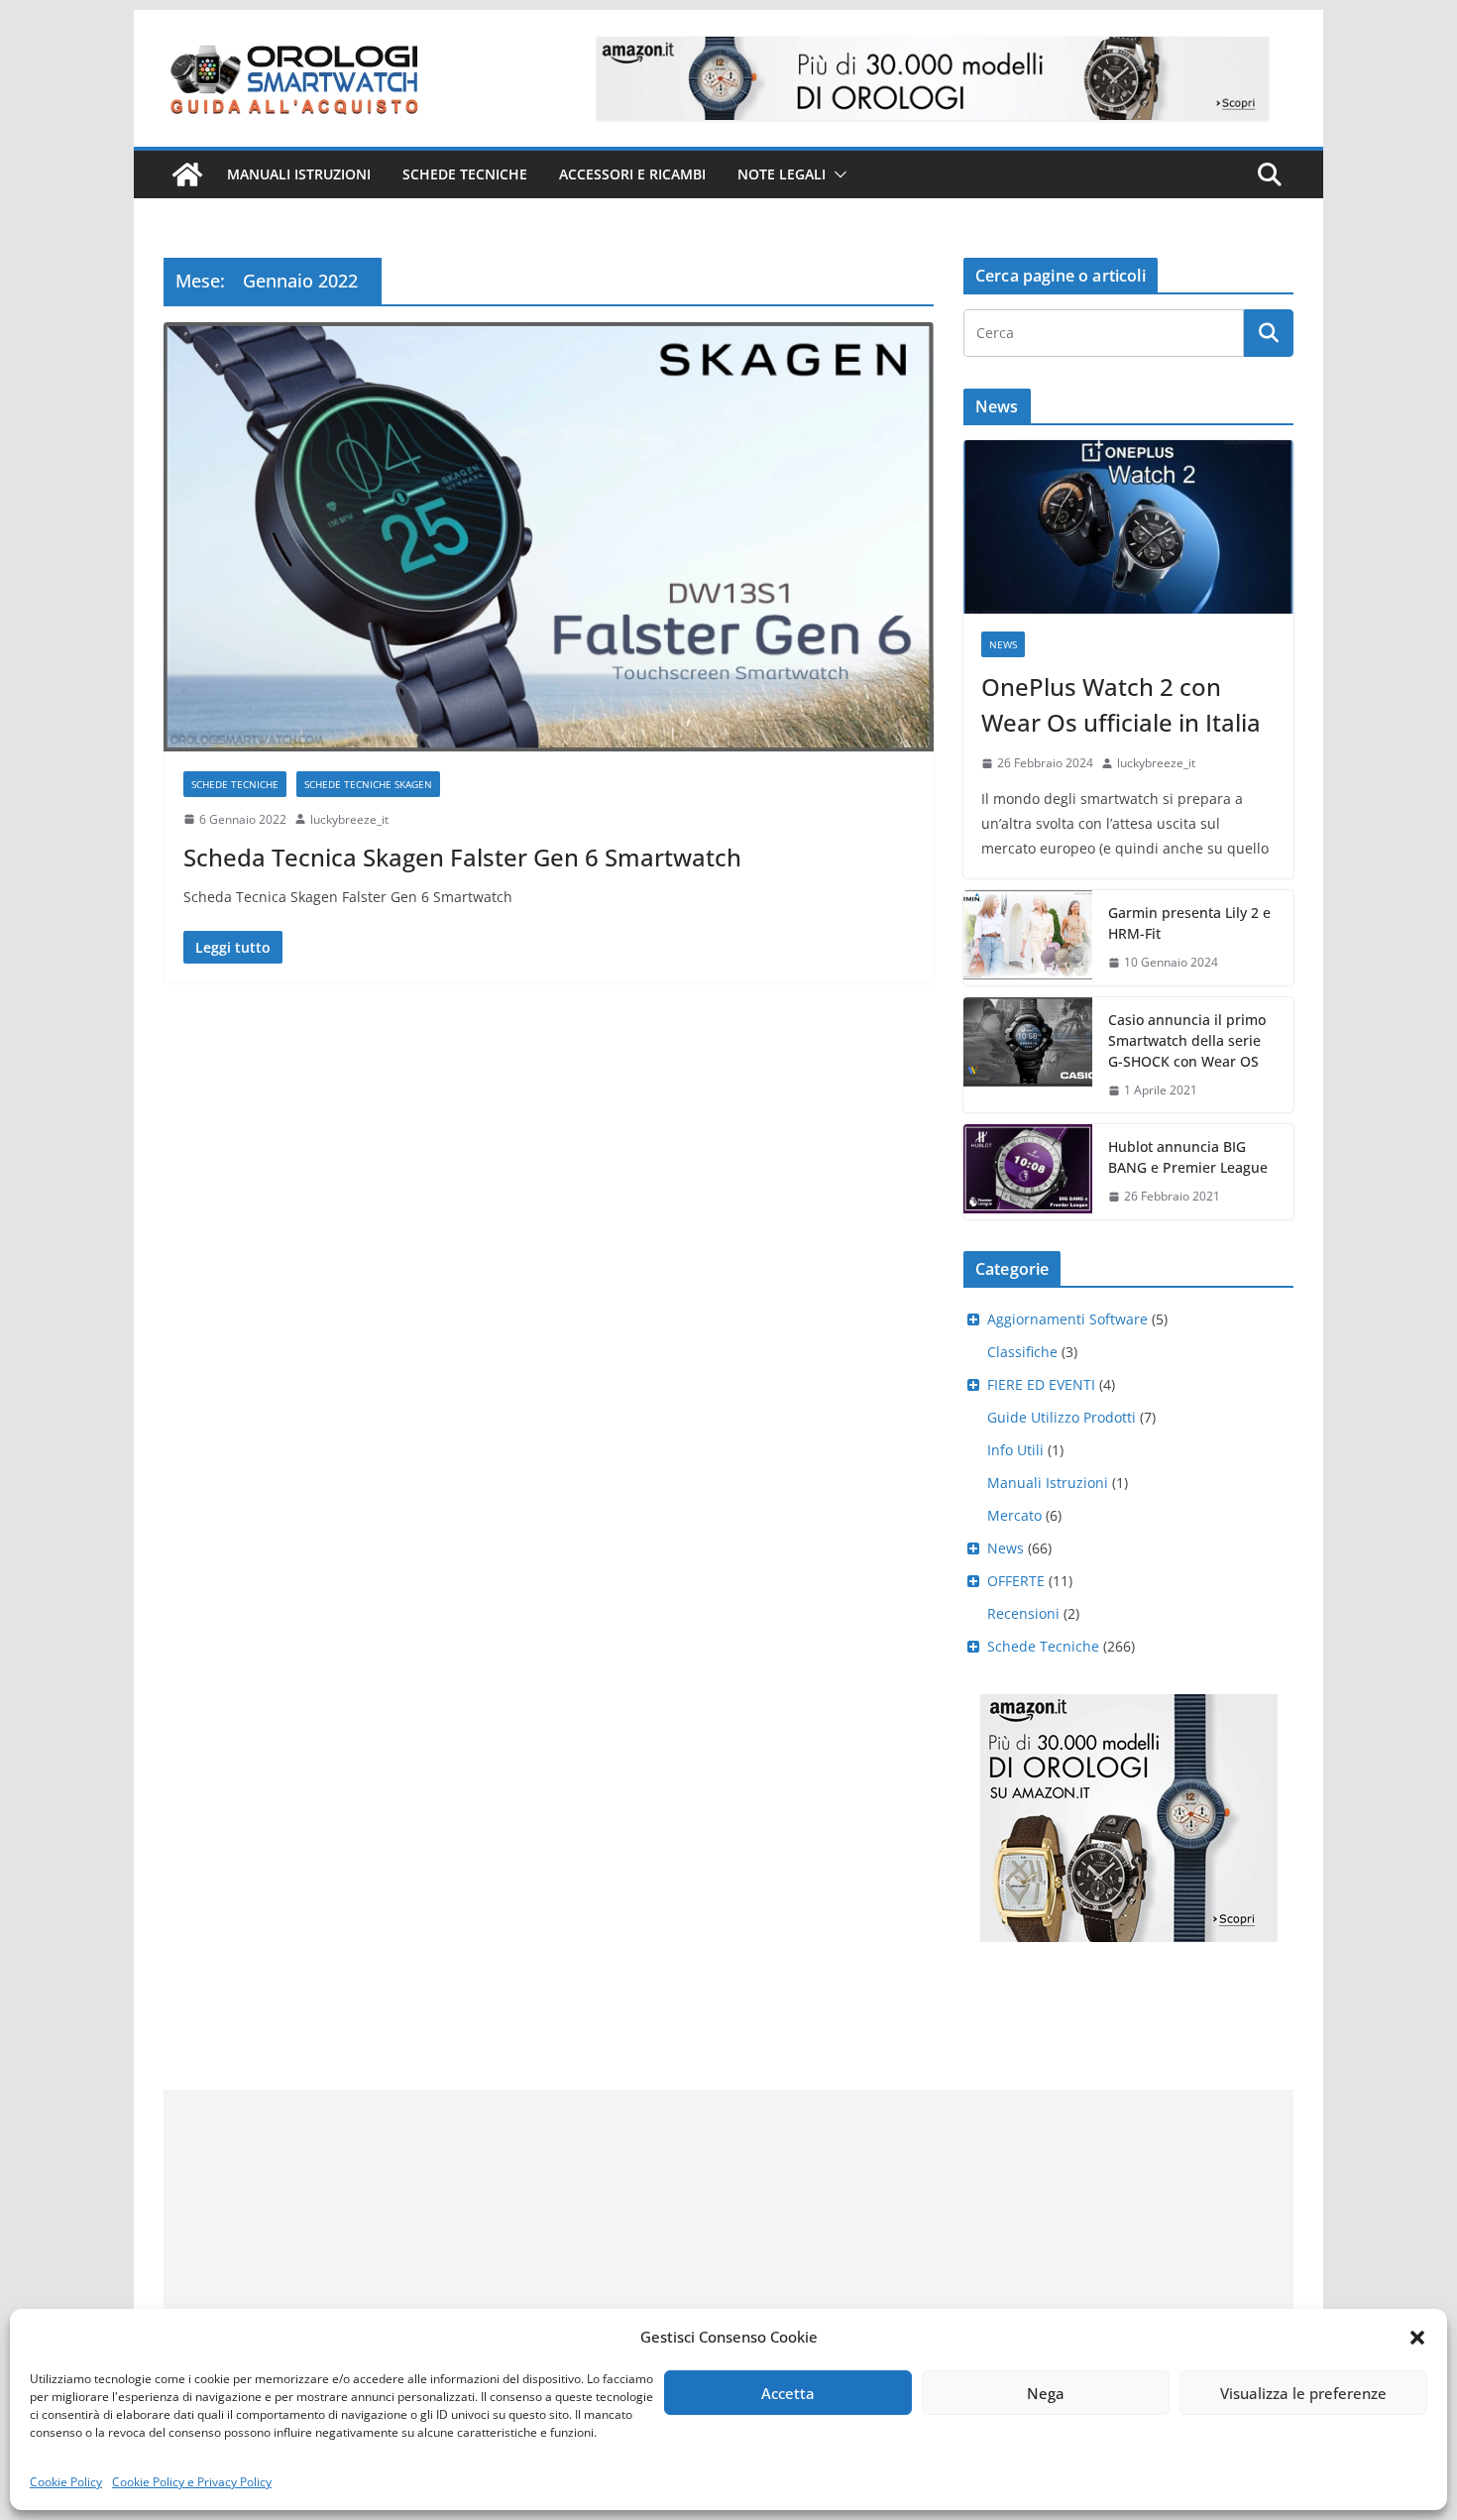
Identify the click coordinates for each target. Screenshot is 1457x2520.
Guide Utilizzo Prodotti (1062, 1417)
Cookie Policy (66, 2482)
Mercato (1014, 1515)
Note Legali (782, 174)
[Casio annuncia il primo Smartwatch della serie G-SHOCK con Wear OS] (1028, 1055)
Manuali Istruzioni (1048, 1483)
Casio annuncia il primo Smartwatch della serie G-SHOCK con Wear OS (1187, 1040)
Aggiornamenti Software (1067, 1319)
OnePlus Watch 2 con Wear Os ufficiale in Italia (1121, 704)
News (1003, 644)
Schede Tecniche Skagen (368, 784)
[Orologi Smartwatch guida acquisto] (187, 174)
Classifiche (1022, 1352)
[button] (1417, 2338)
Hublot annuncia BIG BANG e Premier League (1188, 1157)
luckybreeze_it (349, 819)
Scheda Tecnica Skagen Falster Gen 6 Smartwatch (462, 857)
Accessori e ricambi (632, 174)
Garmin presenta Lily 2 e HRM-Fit (1189, 923)
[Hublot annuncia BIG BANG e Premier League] (1028, 1172)
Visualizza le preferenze (1303, 2393)
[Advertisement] (728, 2229)
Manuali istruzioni (299, 174)
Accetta (788, 2393)
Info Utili (1015, 1450)
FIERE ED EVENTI (1041, 1384)
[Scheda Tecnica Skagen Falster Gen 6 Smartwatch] (549, 536)
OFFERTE (1016, 1581)
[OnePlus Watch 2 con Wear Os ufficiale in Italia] (1128, 527)
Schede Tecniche (465, 174)
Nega (1046, 2393)
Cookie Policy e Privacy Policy (192, 2482)
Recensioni (1023, 1613)
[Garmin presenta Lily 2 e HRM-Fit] (1028, 938)
